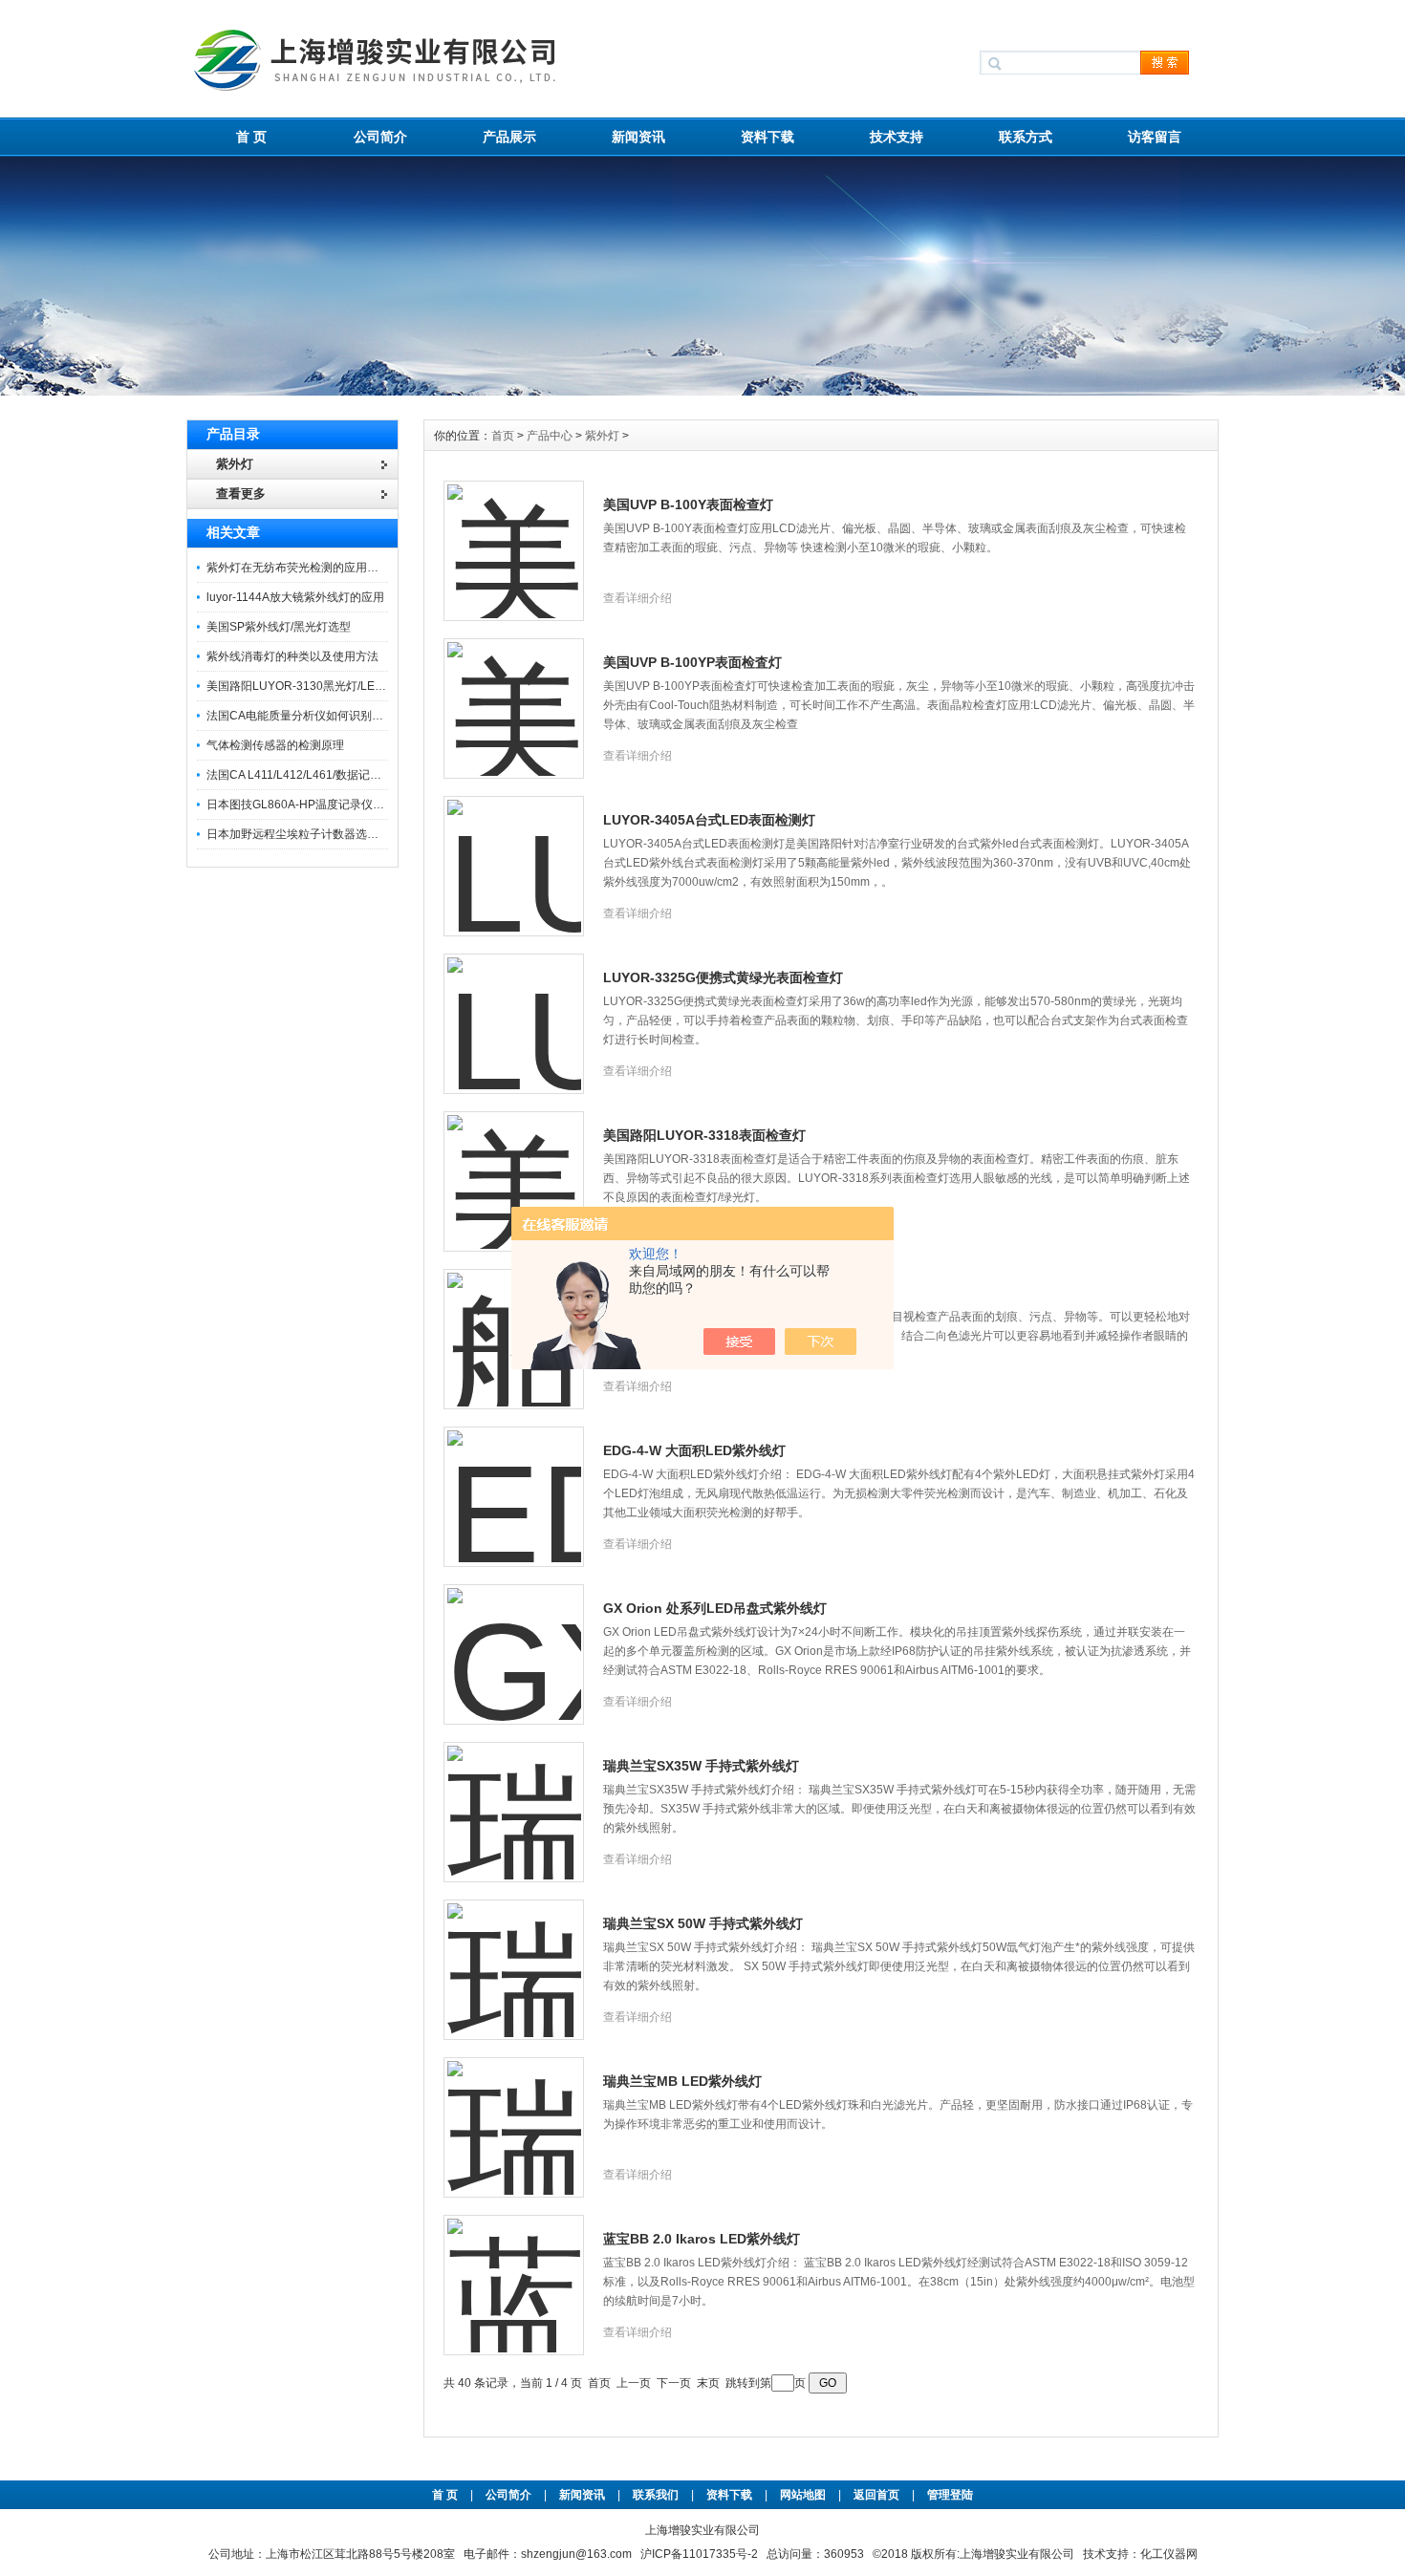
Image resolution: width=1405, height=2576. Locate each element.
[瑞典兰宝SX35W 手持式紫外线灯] (514, 1801)
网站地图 (803, 2495)
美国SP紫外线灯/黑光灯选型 (279, 627)
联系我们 (656, 2495)
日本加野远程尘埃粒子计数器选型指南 (304, 834)
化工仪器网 (1169, 2554)
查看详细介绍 (638, 598)
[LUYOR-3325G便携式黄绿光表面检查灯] (514, 1013)
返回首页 (878, 2495)
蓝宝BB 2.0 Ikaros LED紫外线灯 (702, 2239)
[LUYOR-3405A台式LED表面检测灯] (514, 855)
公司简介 (380, 137)
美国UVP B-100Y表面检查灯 (688, 504)
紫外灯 (602, 436)
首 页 (251, 137)
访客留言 (1155, 137)
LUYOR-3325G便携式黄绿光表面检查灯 (723, 977)
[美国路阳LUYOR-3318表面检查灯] (514, 1170)
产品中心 (551, 436)
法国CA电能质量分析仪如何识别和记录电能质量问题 (341, 716)
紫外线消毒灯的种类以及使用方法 (292, 656)
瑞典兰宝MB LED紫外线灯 (682, 2081)
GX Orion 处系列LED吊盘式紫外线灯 (715, 1608)
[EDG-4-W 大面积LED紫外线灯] (514, 1486)
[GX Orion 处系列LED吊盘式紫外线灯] (514, 1643)
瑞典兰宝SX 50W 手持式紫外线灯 (703, 1923)
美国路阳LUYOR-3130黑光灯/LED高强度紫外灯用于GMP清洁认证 (377, 686)
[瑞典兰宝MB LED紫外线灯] (514, 2116)
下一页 (674, 2383)
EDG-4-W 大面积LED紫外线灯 (694, 1450)
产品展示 (509, 137)
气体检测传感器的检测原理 (275, 745)
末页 (708, 2383)
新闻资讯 (638, 137)
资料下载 (767, 137)
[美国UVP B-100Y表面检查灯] (514, 540)
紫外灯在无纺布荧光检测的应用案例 (298, 568)
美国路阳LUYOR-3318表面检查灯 (704, 1135)
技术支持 (897, 137)
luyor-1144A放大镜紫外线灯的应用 (295, 597)
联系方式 (1026, 137)
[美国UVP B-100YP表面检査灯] (514, 698)
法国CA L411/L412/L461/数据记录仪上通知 (317, 775)
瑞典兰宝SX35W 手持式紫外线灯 (701, 1766)
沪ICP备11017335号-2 (699, 2554)
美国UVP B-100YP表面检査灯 (692, 662)
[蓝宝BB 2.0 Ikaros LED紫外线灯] (514, 2274)
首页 (504, 436)
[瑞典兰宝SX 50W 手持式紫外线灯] (514, 1959)
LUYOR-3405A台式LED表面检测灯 (709, 820)
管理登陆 (950, 2495)
